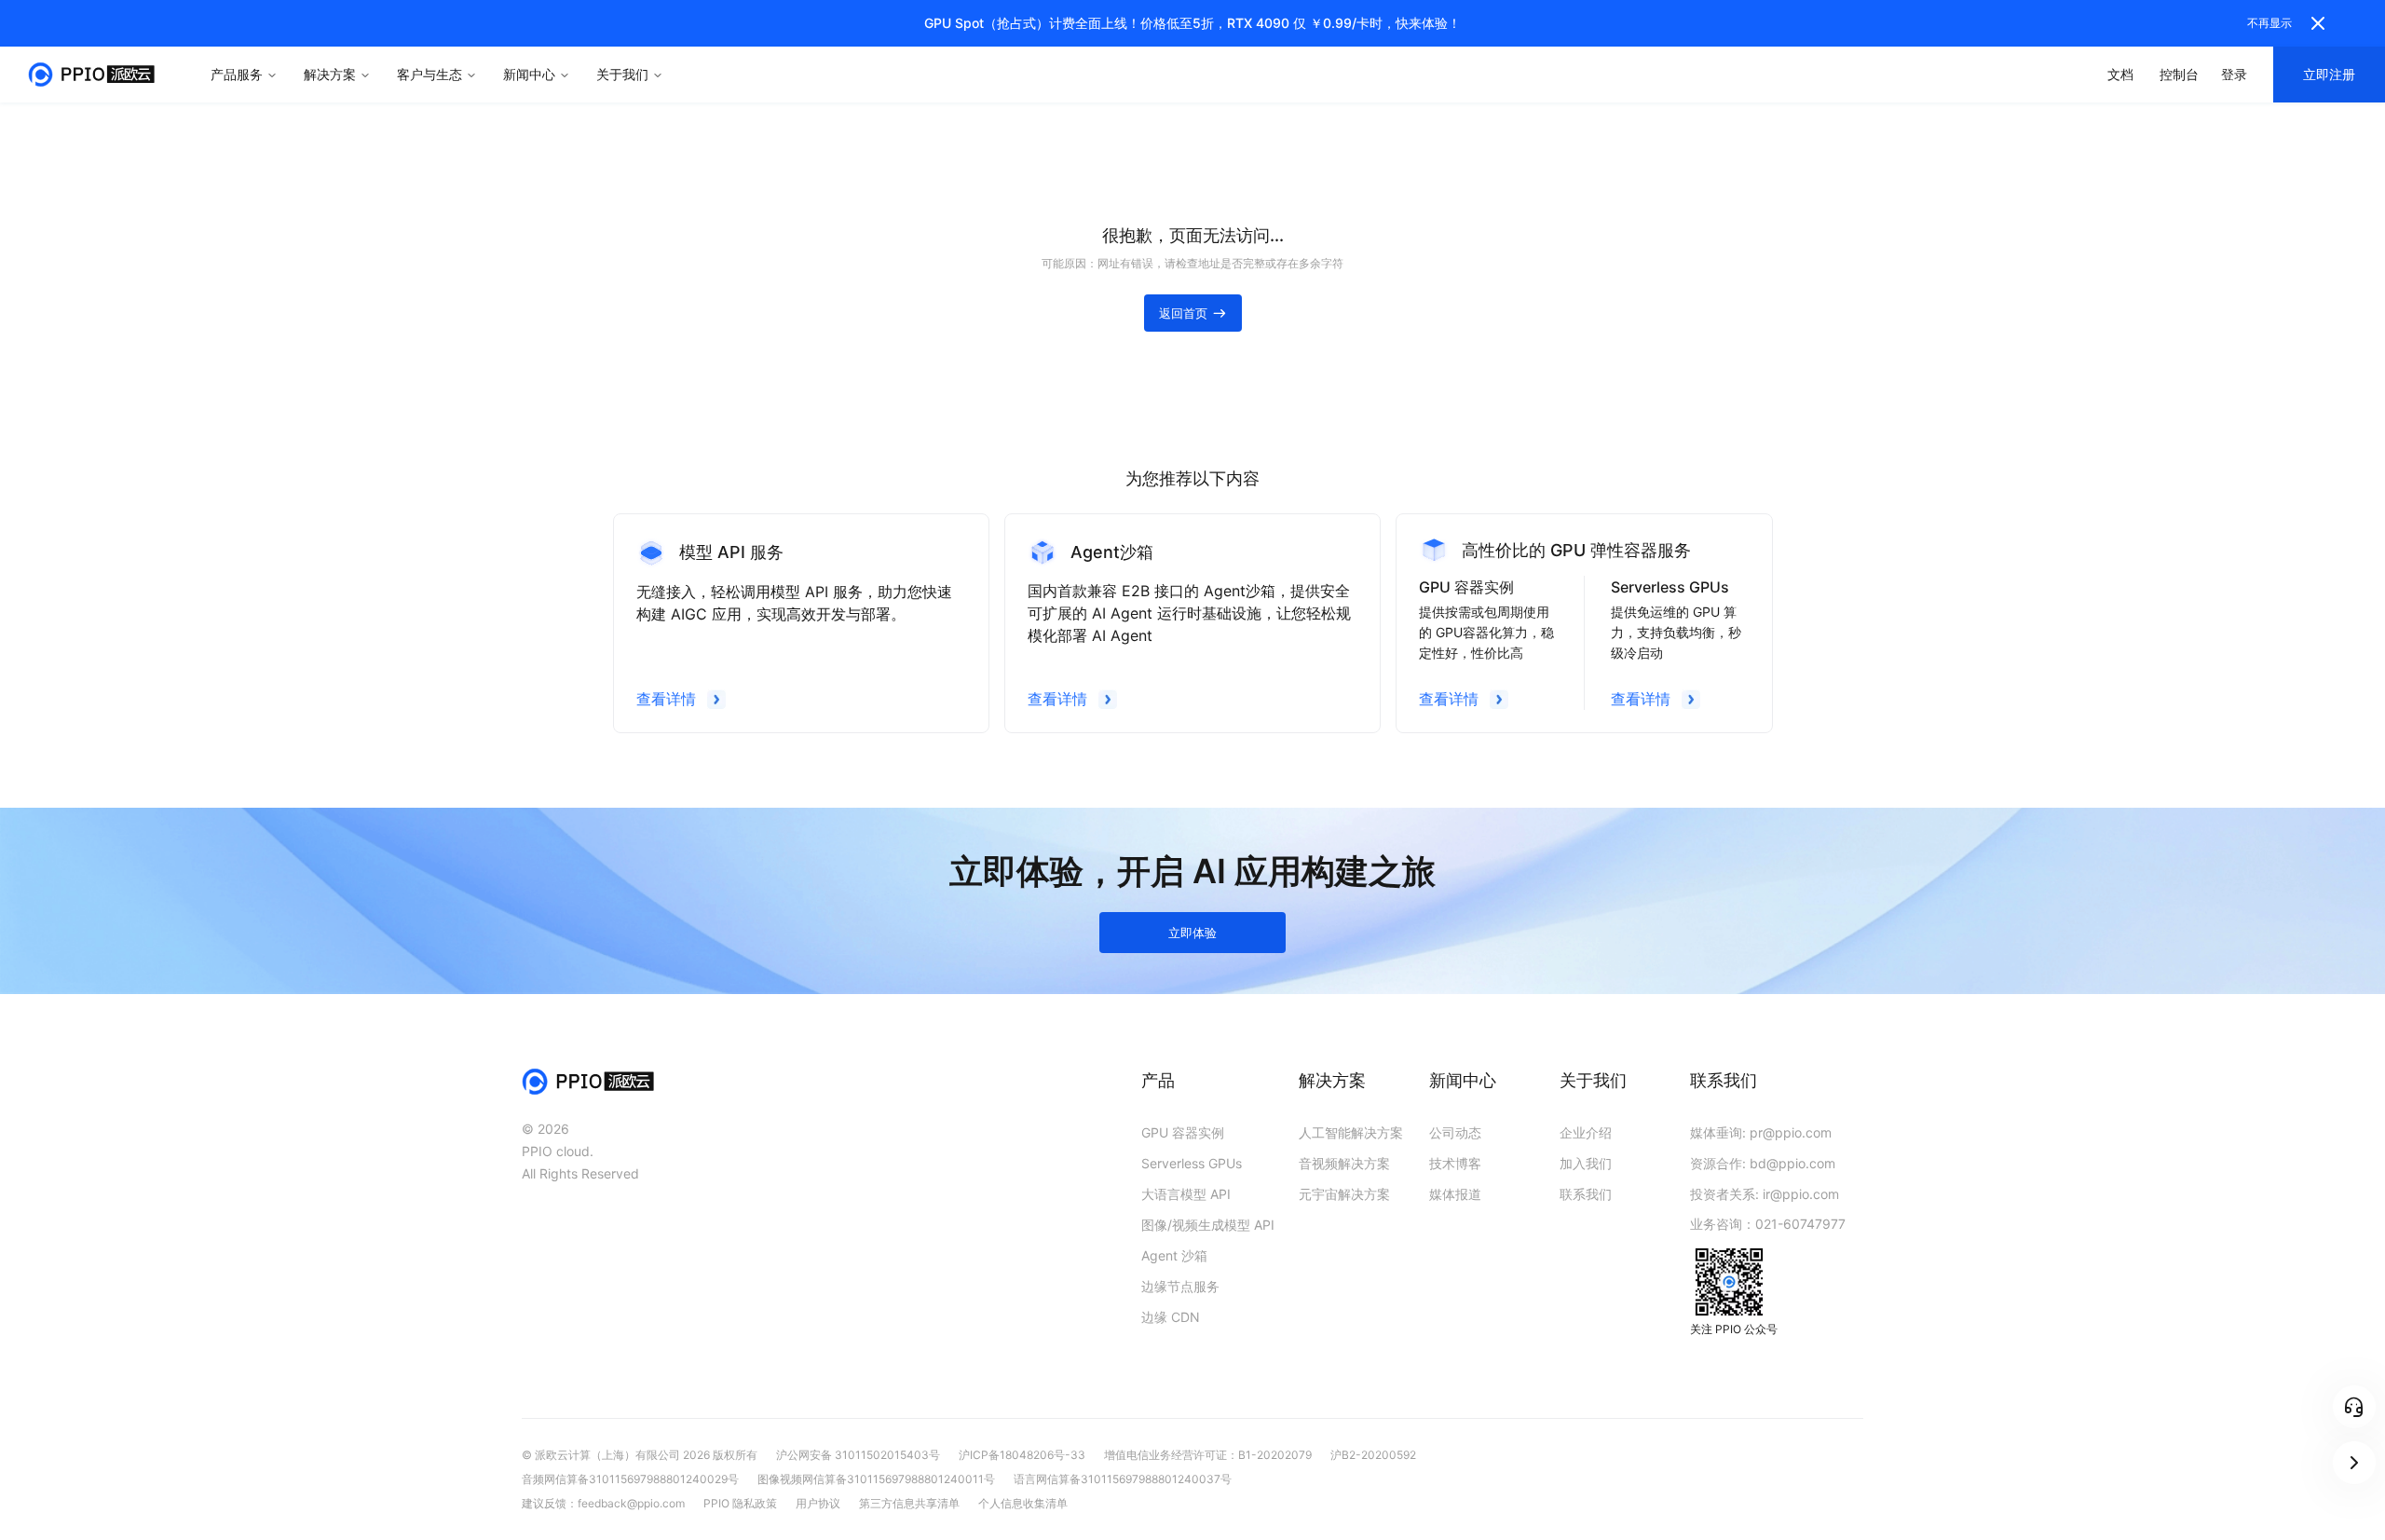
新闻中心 (529, 74)
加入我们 (1586, 1163)
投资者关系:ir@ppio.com (1765, 1194)
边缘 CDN (1171, 1317)
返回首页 (1183, 313)
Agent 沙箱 (1174, 1255)
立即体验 (1192, 933)
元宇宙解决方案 (1344, 1194)
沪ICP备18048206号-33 (1022, 1455)
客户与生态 (429, 74)
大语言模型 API (1186, 1194)
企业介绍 (1586, 1132)
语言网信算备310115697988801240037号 (1123, 1479)
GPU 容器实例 (1183, 1132)
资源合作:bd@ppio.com (1763, 1163)
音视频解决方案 (1344, 1163)
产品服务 (237, 74)
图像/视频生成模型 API (1208, 1225)
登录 (2234, 74)
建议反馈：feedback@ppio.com (603, 1503)
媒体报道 (1455, 1194)
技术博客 (1455, 1163)
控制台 (2179, 74)
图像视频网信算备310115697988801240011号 (876, 1479)
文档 (2120, 74)
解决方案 (330, 74)
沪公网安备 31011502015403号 (858, 1455)
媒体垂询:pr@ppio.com (1761, 1132)
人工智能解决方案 (1351, 1132)
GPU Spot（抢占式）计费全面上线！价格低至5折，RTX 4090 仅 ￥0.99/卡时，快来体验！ (1192, 23)
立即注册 (2329, 74)
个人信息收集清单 (1023, 1503)
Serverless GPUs (1192, 1163)
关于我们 (622, 74)
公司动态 (1455, 1132)
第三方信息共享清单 (909, 1503)
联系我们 (1586, 1194)
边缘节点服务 (1180, 1286)
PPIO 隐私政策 (740, 1503)
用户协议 (818, 1503)
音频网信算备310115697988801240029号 (630, 1479)
